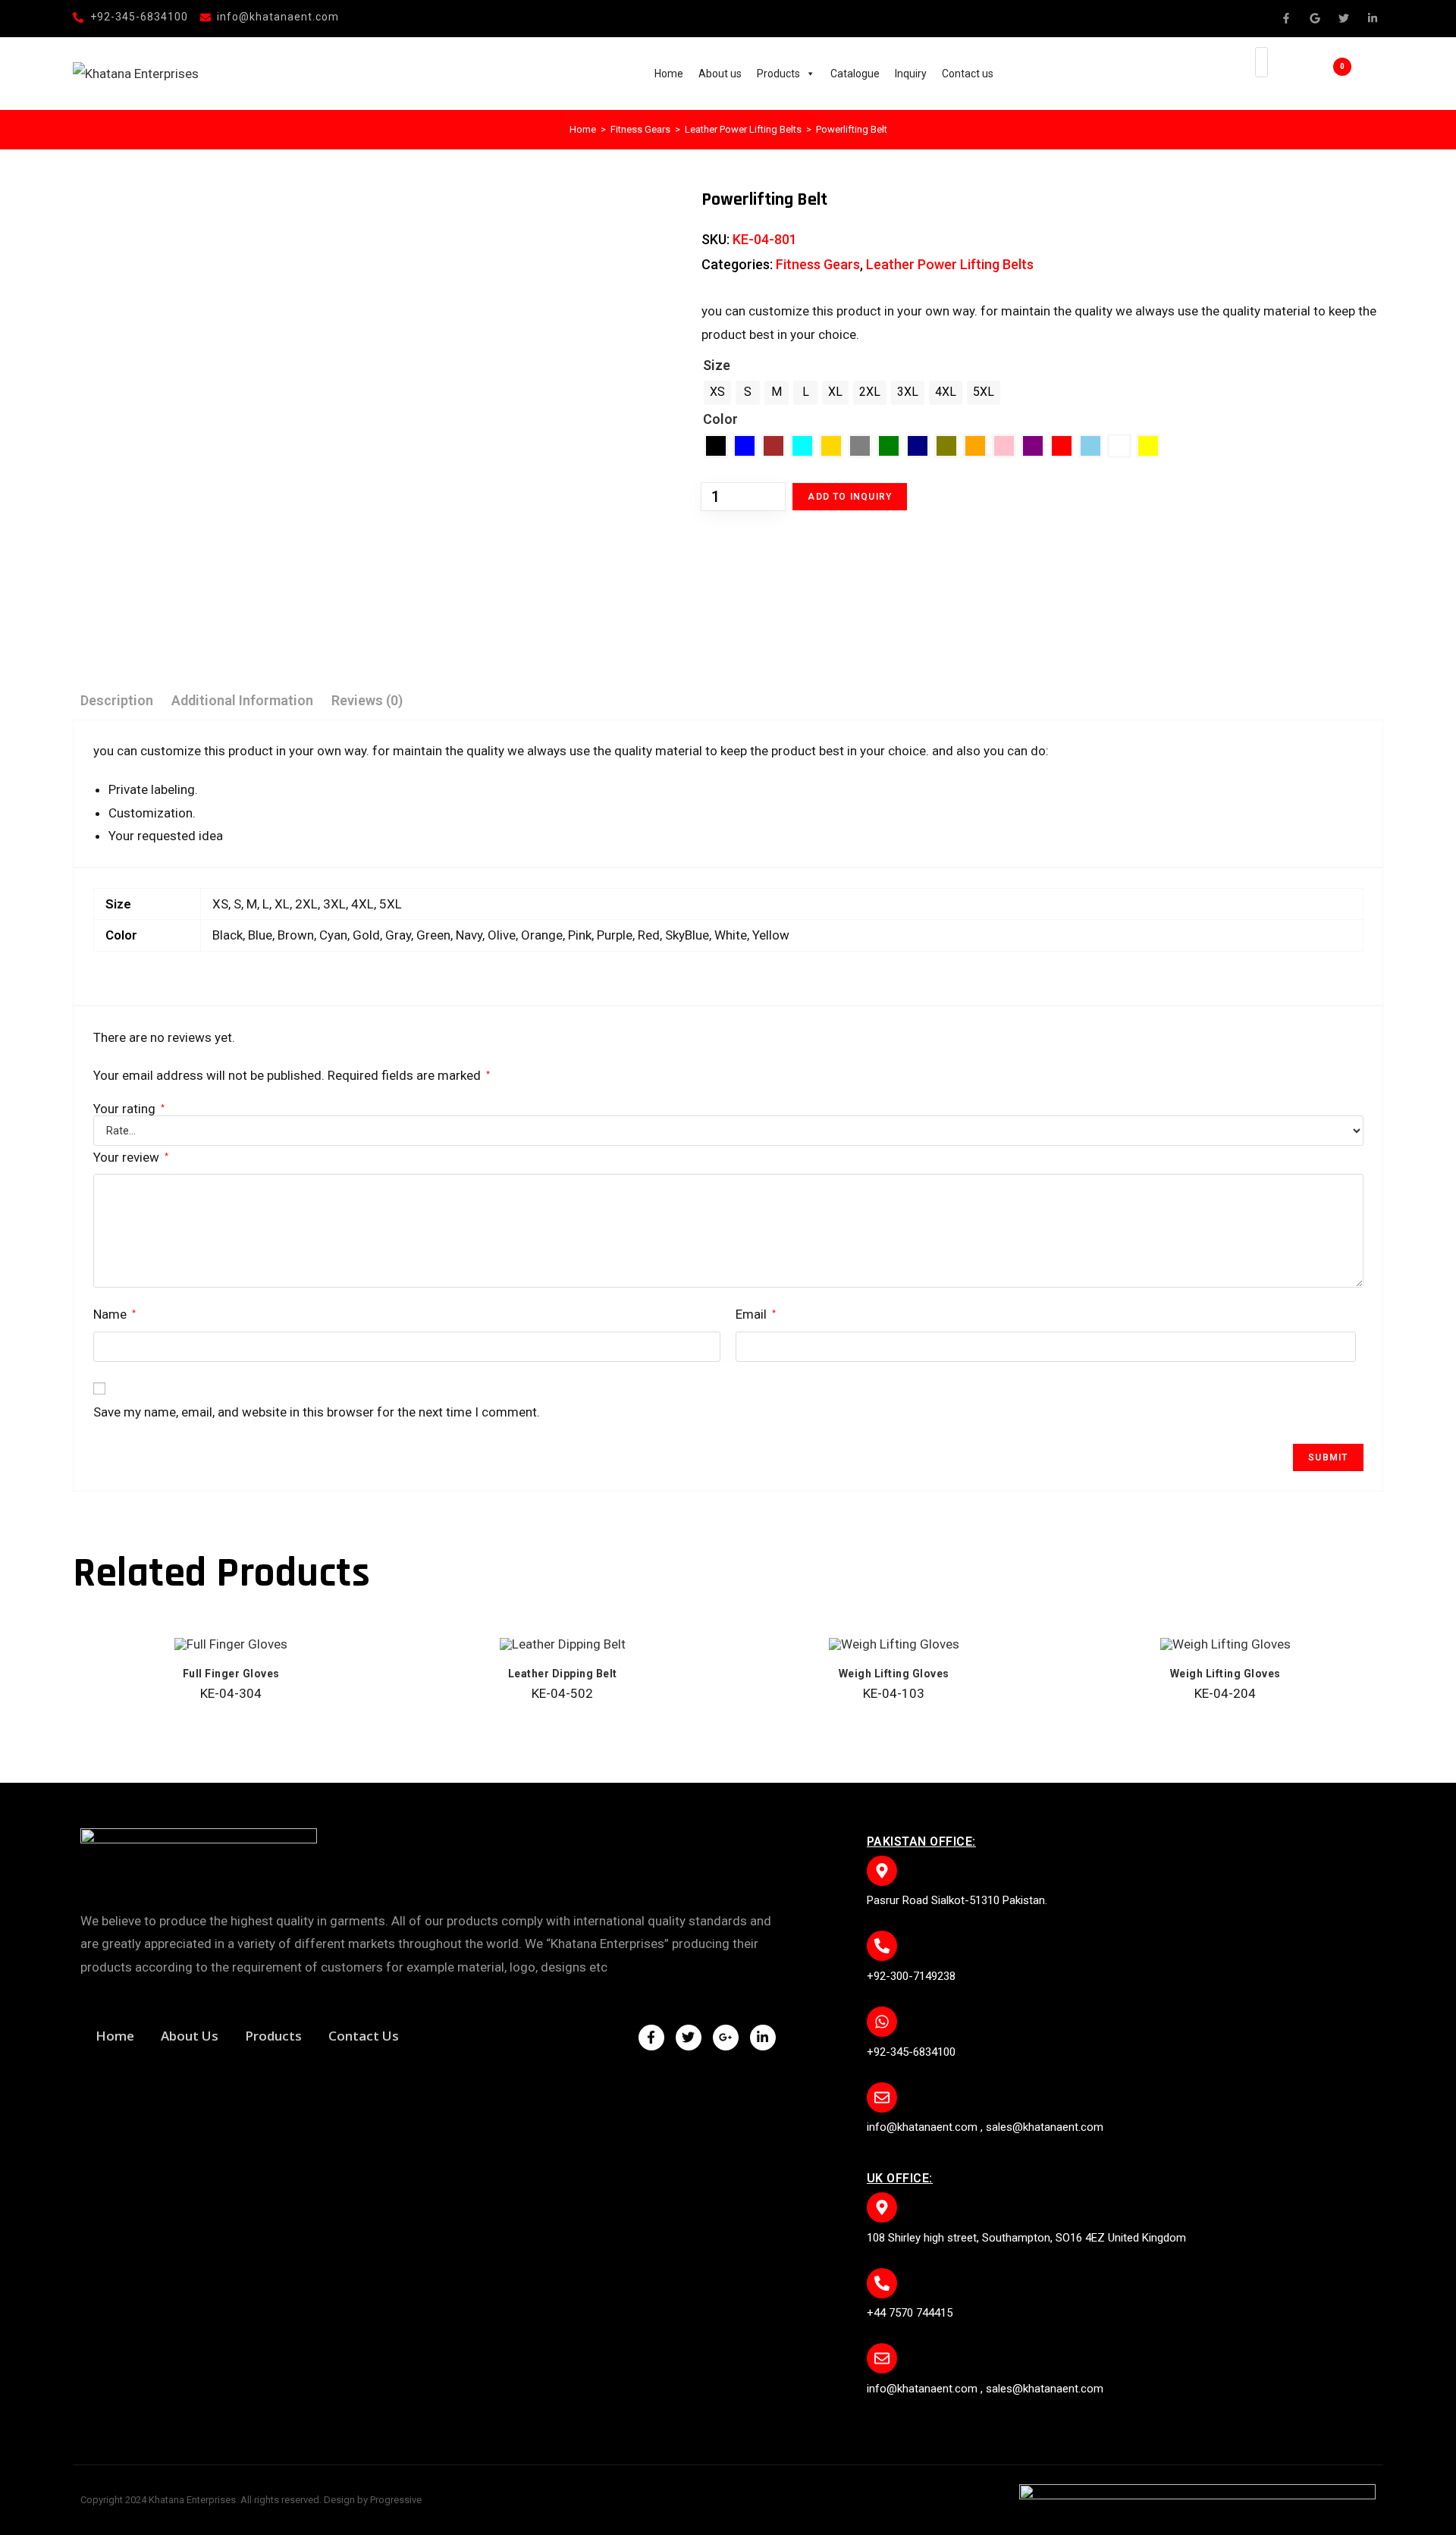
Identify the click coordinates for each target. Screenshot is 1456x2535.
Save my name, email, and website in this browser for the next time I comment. (317, 1412)
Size (717, 365)
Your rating (129, 1109)
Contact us (968, 74)
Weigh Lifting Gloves (894, 1674)
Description (117, 700)
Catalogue (855, 74)
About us (720, 74)
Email (756, 1314)
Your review (131, 1157)
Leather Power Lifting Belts (743, 129)
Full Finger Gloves (231, 1674)
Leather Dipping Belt (563, 1674)
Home (669, 74)
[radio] (717, 393)
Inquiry (911, 74)
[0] (1320, 74)
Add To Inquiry (850, 497)
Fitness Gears (640, 129)
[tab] (117, 701)
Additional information (242, 700)
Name (115, 1314)
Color (720, 419)
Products (778, 74)
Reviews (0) (367, 700)
